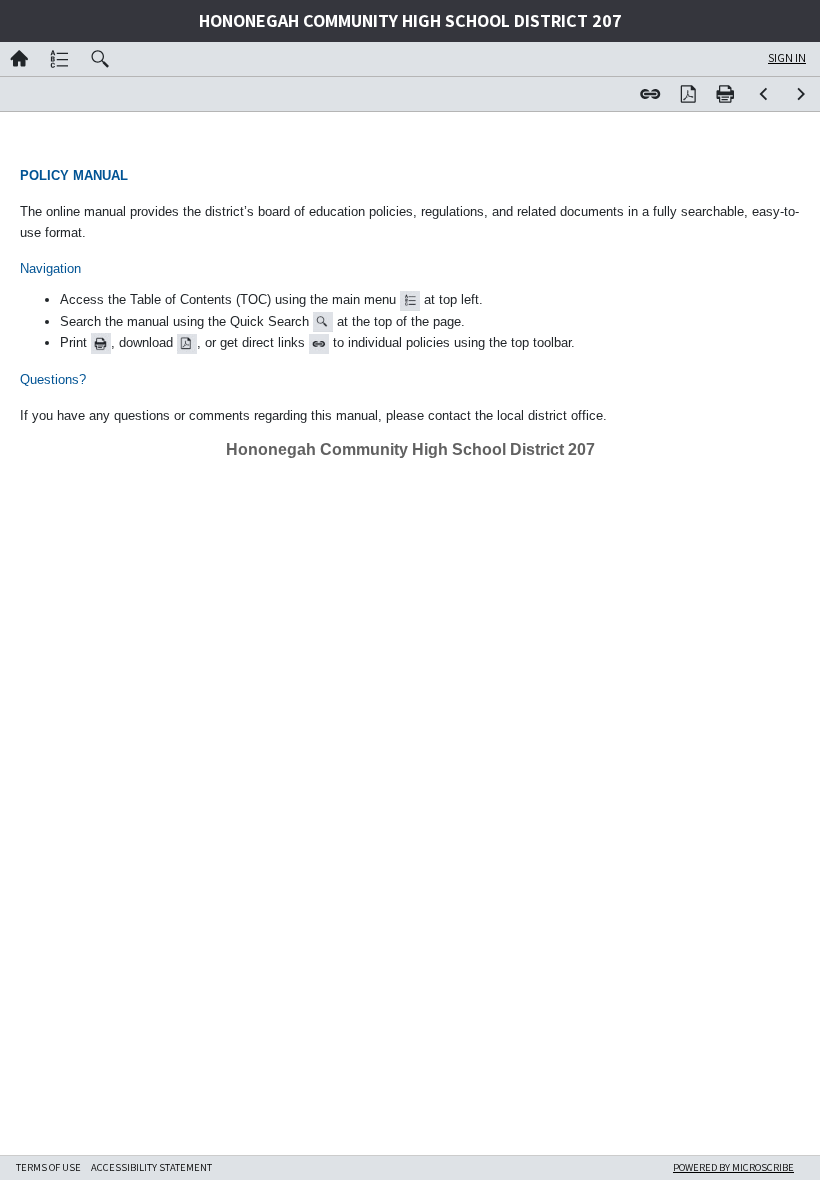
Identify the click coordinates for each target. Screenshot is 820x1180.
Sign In (787, 57)
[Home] (19, 59)
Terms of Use (48, 1167)
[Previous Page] (764, 94)
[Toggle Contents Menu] (60, 59)
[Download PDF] (688, 94)
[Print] (726, 94)
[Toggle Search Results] (101, 59)
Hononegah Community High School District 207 (410, 21)
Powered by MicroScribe (733, 1167)
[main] (410, 309)
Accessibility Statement (151, 1167)
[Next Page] (801, 94)
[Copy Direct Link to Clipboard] (650, 94)
